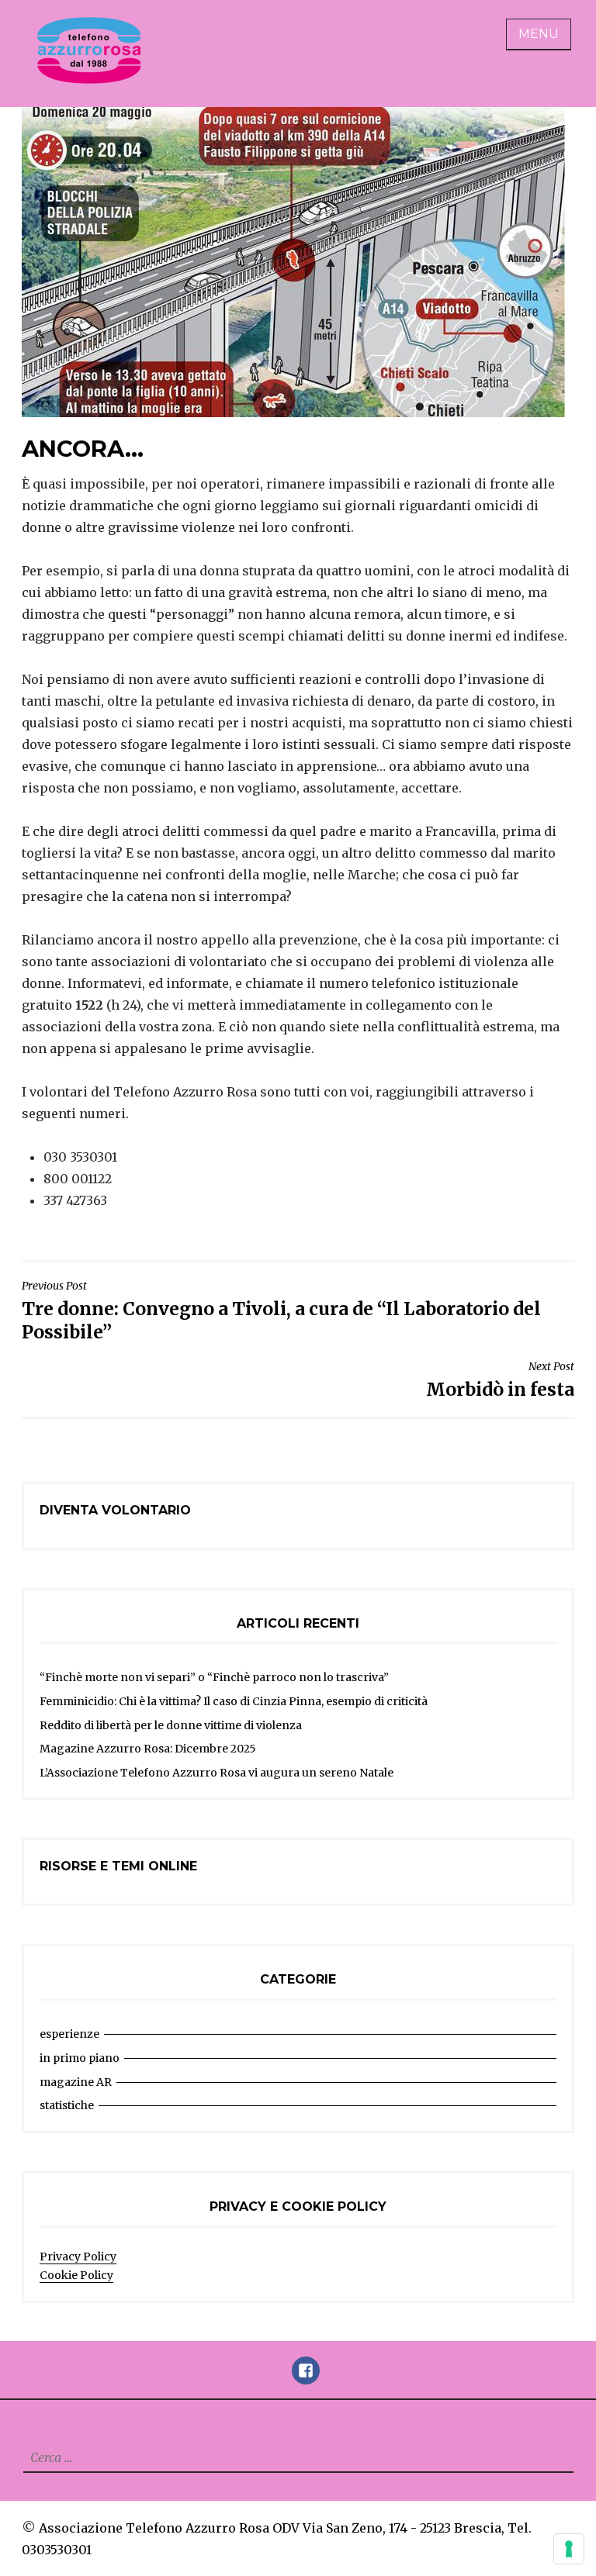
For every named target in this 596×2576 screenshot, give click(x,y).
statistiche (67, 2105)
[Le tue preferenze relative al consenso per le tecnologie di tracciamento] (569, 2549)
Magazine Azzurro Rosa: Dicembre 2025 (148, 1749)
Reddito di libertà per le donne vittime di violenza (171, 1725)
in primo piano (80, 2058)
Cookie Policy (76, 2275)
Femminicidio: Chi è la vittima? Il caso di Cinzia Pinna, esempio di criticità (234, 1701)
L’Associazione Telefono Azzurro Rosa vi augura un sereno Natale (217, 1773)
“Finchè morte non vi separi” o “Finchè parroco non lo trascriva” (214, 1677)
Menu (539, 34)
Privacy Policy (78, 2257)
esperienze (69, 2034)
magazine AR (76, 2082)
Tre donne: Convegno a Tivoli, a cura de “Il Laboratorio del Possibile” (281, 1311)
